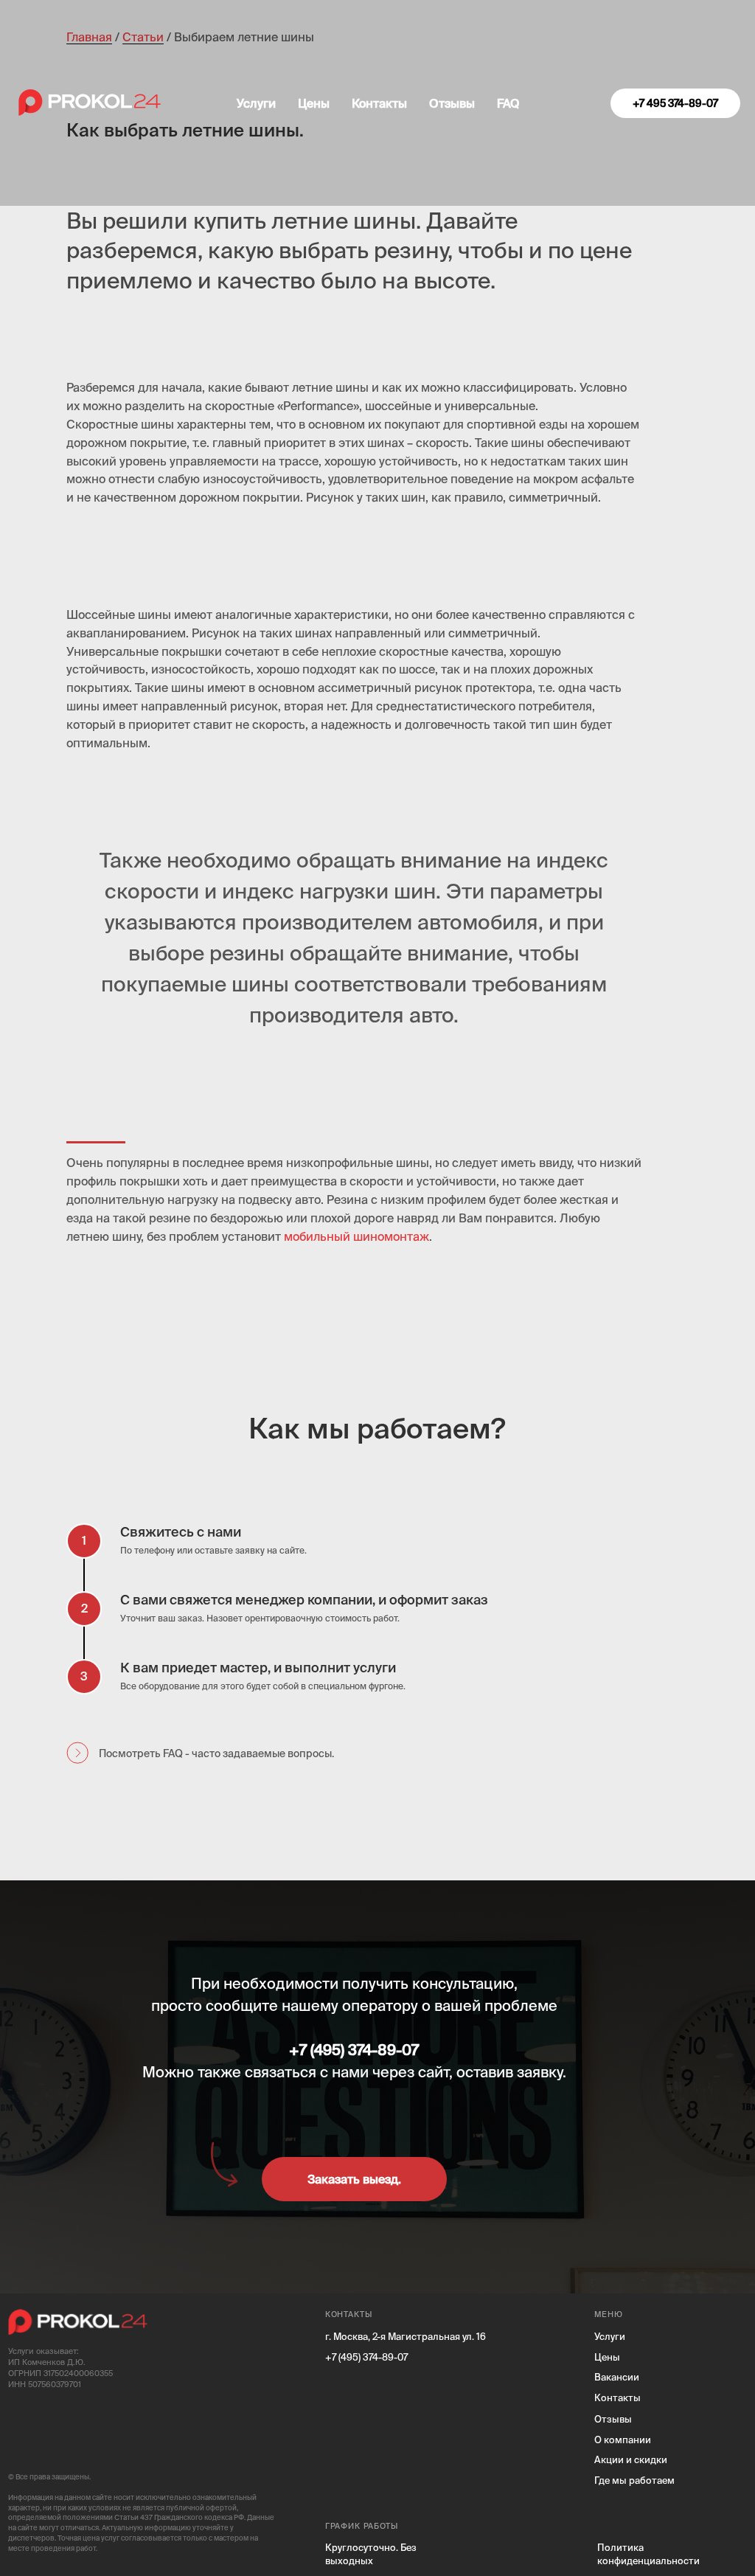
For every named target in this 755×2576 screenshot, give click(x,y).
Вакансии (617, 2377)
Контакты (379, 103)
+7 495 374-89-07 (675, 103)
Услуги (256, 103)
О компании (623, 2440)
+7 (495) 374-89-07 (366, 2357)
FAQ (508, 103)
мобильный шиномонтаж (356, 1236)
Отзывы (452, 103)
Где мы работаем (634, 2480)
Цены (314, 103)
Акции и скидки (631, 2459)
